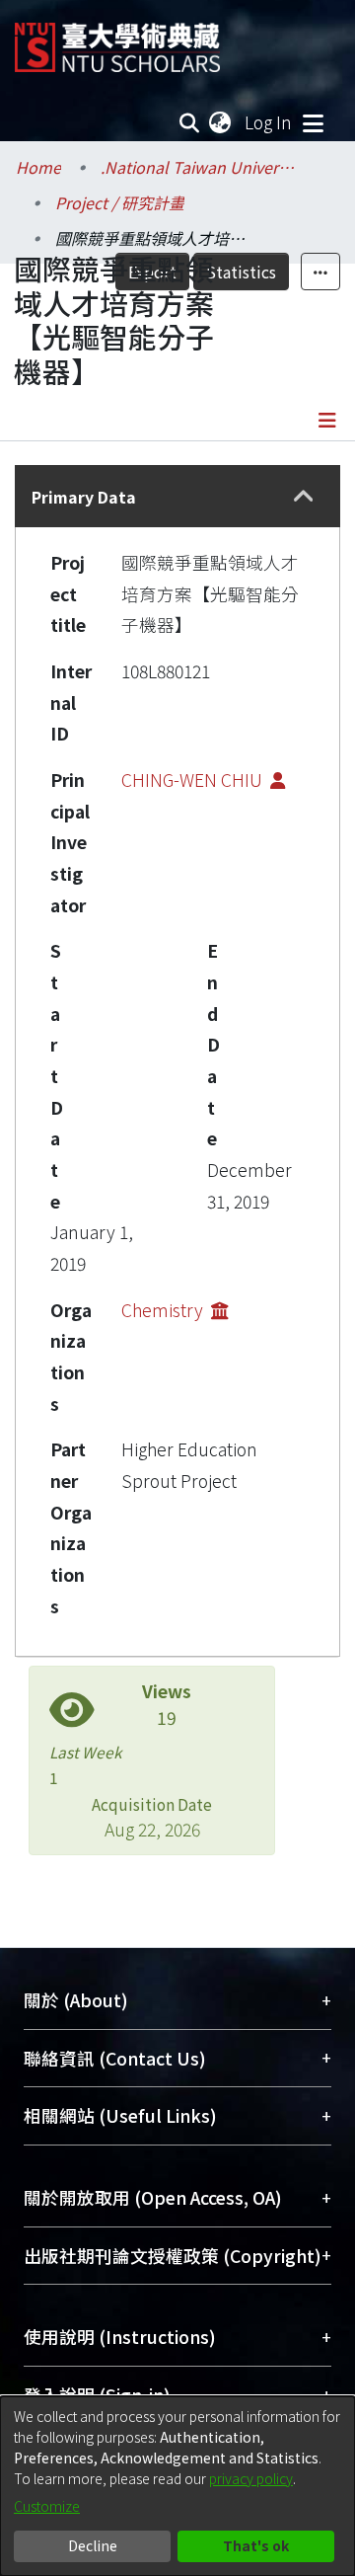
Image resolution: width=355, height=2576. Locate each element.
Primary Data (84, 497)
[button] (303, 496)
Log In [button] (269, 122)
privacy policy (251, 2478)
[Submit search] (190, 122)
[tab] (177, 496)
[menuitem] (221, 122)
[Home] (117, 40)
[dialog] (177, 2486)
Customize (47, 2506)
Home (38, 167)
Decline (93, 2545)
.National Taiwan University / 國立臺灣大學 (199, 167)
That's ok (256, 2545)
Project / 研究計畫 (120, 202)
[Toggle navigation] (313, 122)
